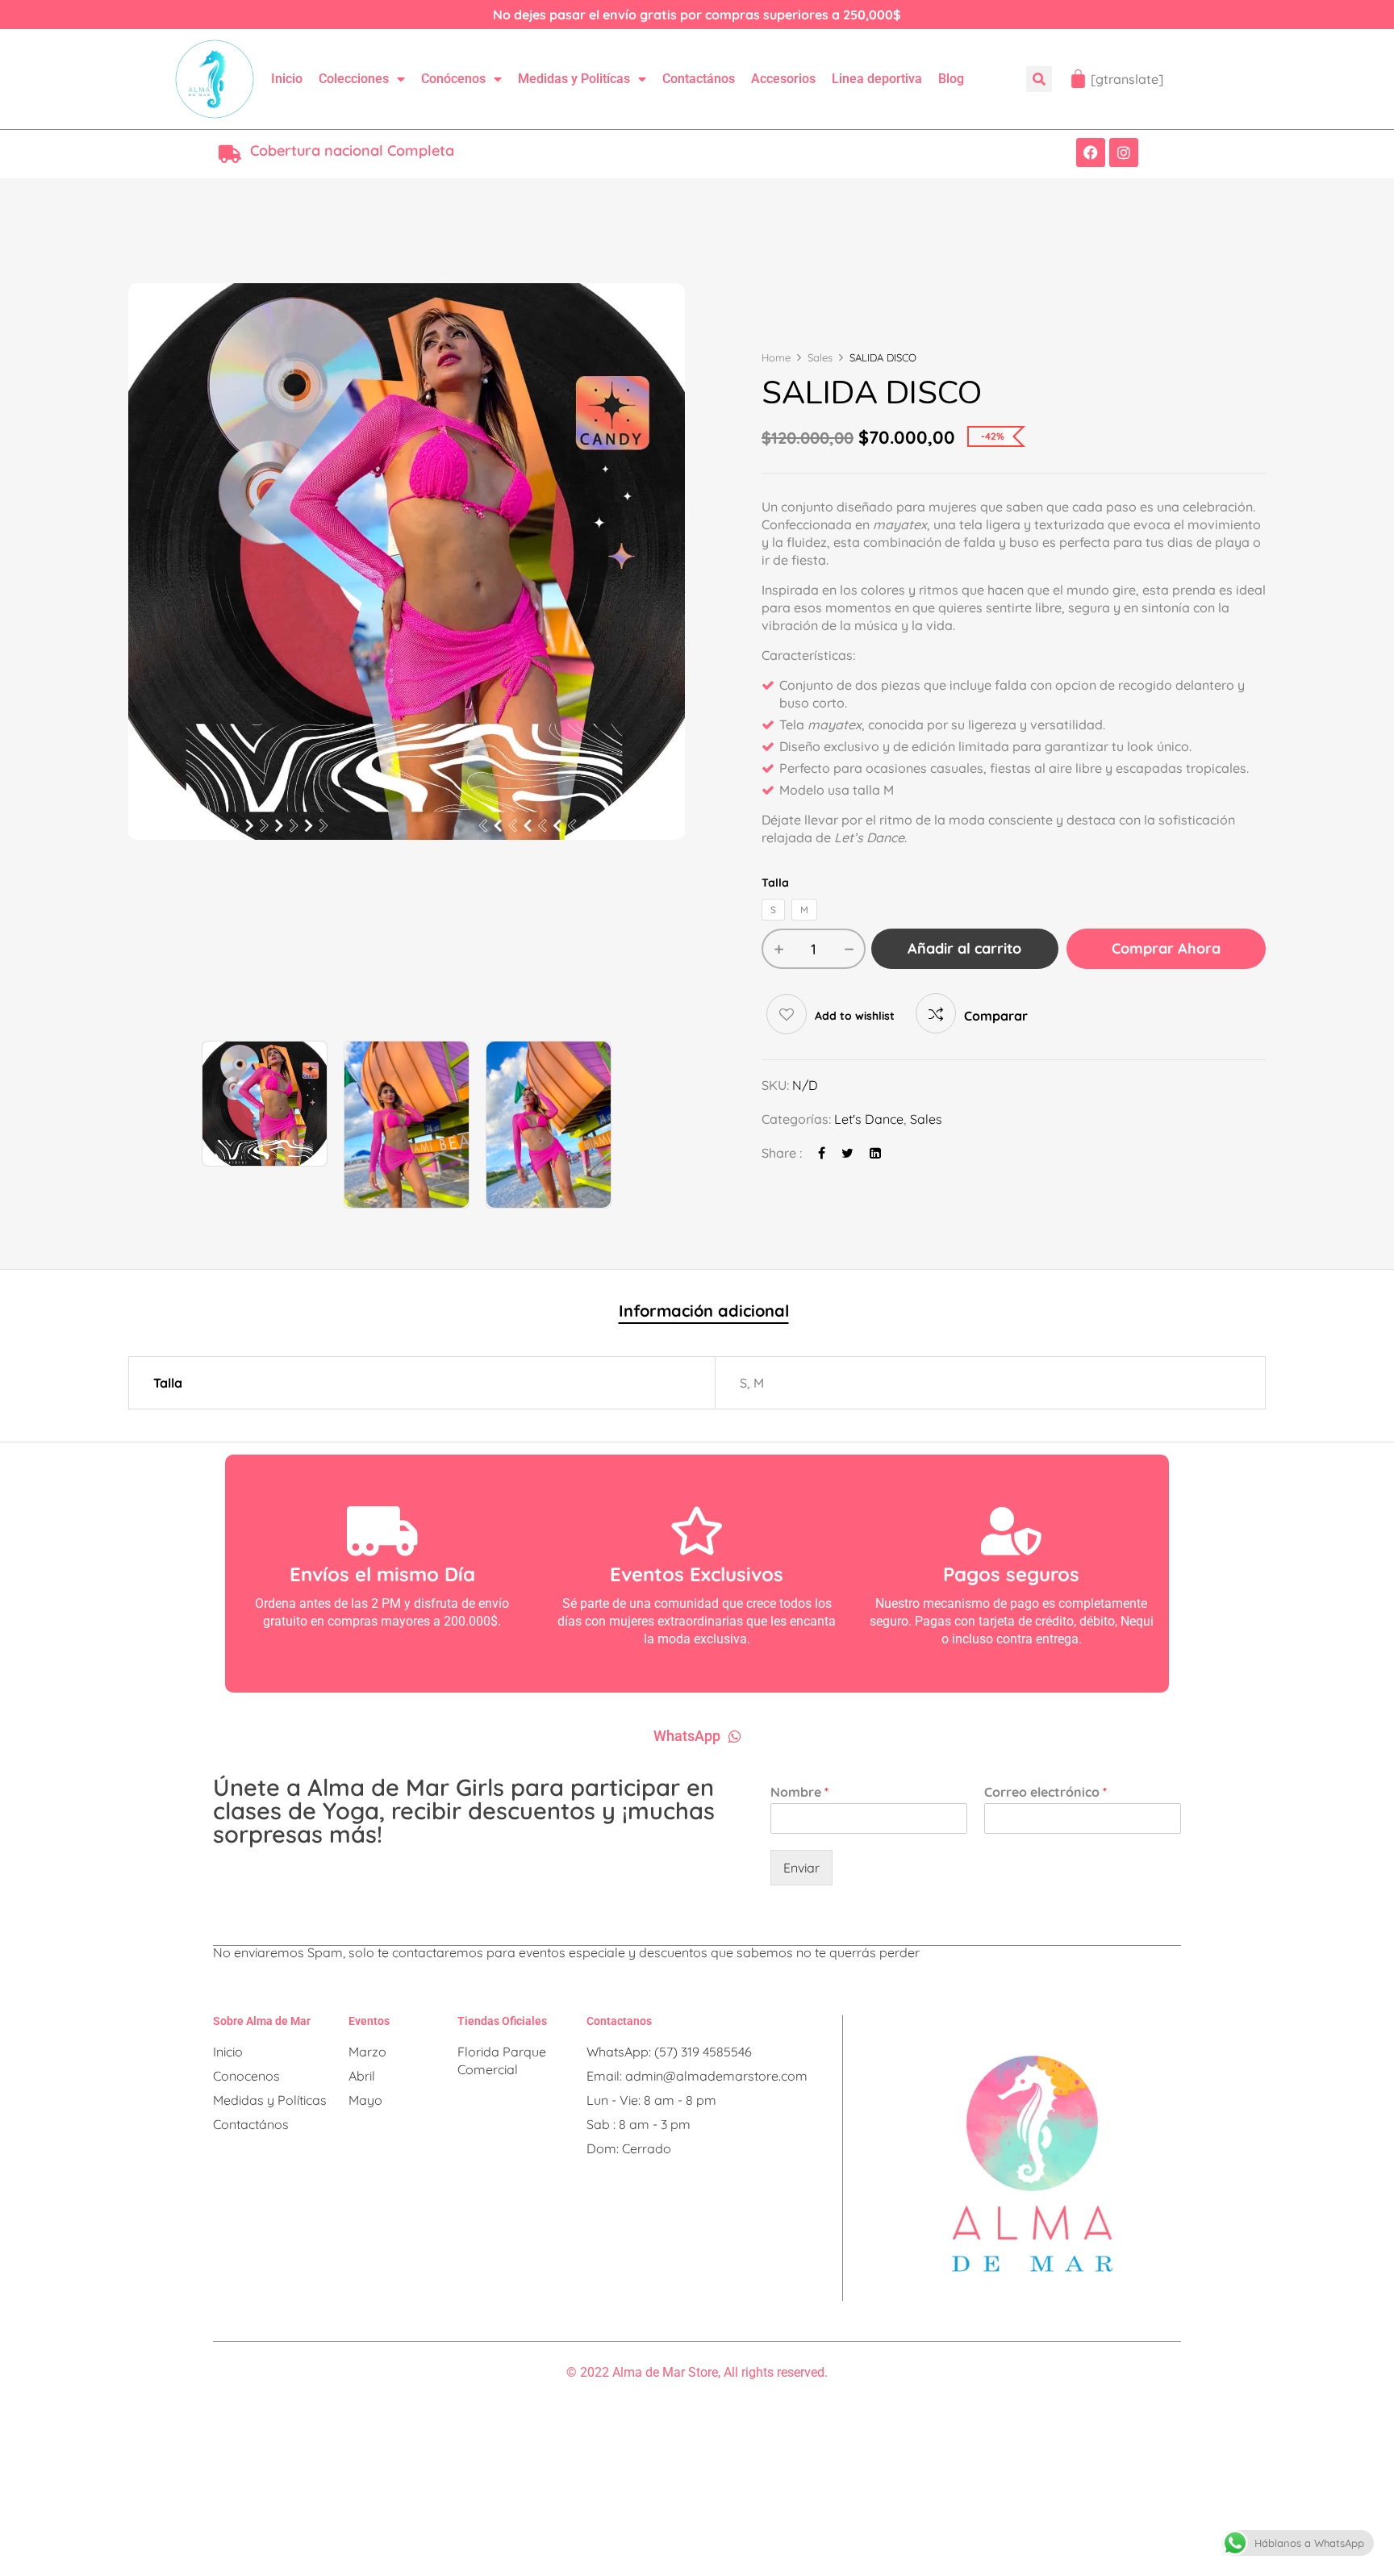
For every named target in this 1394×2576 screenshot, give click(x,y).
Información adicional (704, 1311)
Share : (782, 1153)
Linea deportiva (877, 79)
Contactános (699, 79)
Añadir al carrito (964, 948)
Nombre (799, 1792)
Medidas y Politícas (574, 79)
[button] (1039, 79)
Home (776, 357)
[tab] (704, 1313)
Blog (951, 79)
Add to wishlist (855, 1016)
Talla (775, 883)
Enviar (801, 1868)
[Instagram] (1124, 152)
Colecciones (354, 79)
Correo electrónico (1045, 1792)
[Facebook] (1091, 152)
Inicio (287, 79)
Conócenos (453, 79)
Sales (820, 357)
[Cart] (1078, 79)
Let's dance (869, 1119)
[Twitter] (847, 1153)
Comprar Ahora (1166, 948)
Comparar (996, 1016)
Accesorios (783, 79)
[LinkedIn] (875, 1153)
